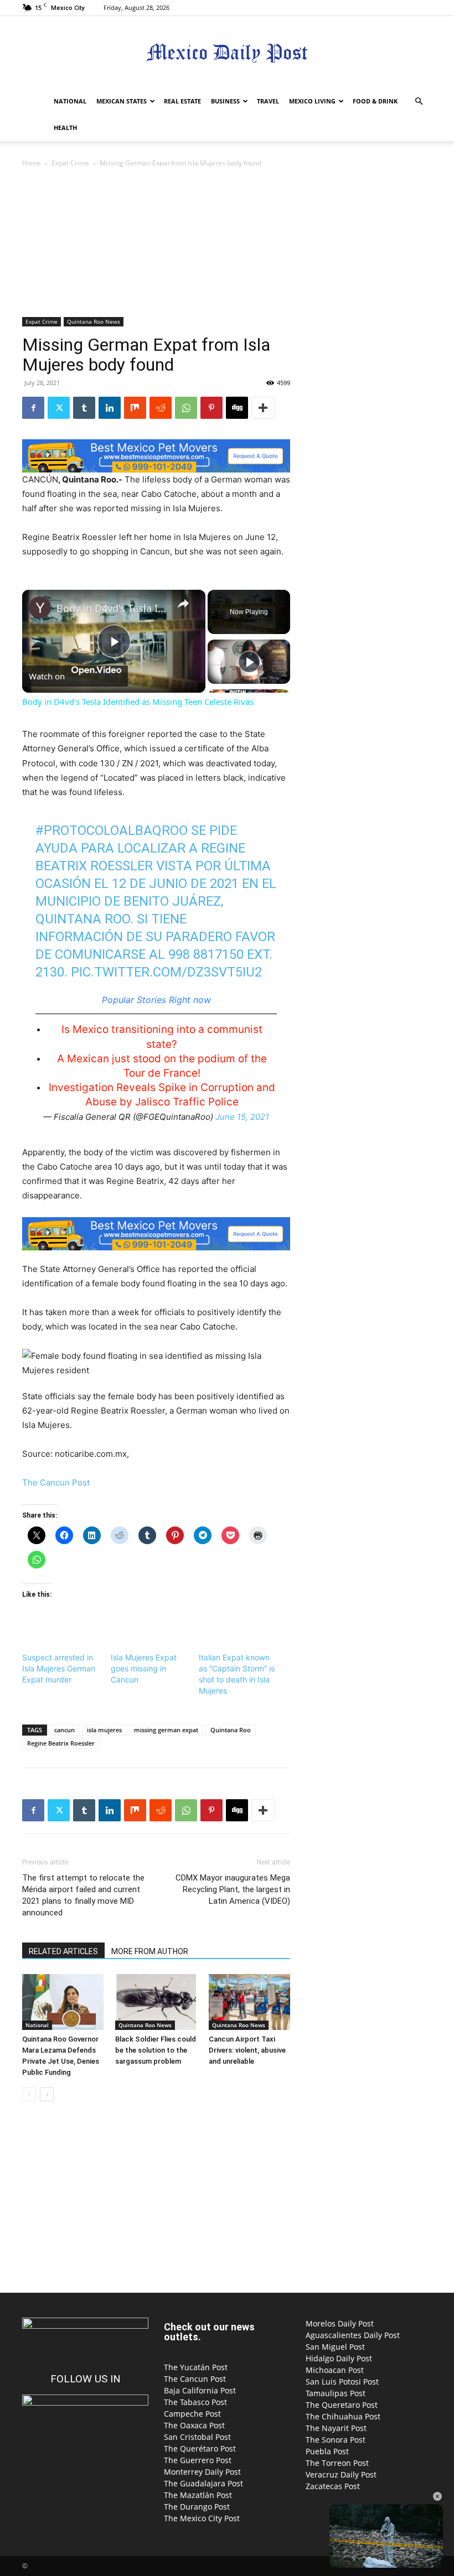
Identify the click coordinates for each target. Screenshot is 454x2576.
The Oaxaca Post (194, 2425)
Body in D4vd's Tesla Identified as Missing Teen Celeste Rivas (112, 608)
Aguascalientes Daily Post (353, 2335)
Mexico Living (312, 101)
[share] (183, 604)
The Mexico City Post (202, 2518)
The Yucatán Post (196, 2367)
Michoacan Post (335, 2370)
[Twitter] (59, 408)
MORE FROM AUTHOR (150, 1951)
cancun (65, 1730)
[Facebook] (33, 408)
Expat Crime (70, 163)
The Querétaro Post (200, 2448)
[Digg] (237, 408)
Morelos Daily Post (340, 2323)
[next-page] (47, 2094)
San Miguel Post (335, 2347)
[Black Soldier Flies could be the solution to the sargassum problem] (156, 2002)
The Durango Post (197, 2507)
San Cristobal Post (197, 2437)
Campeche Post (192, 2414)
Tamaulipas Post (336, 2393)
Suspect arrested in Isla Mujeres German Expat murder (59, 1668)
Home (32, 163)
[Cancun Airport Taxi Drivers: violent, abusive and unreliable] (249, 2002)
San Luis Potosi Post (342, 2382)
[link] (40, 607)
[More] (263, 408)
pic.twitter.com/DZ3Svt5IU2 (166, 972)
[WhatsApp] (186, 408)
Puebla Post (327, 2451)
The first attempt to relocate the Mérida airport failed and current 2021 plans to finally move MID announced (83, 1895)
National (70, 101)
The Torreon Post (337, 2463)
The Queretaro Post (342, 2405)
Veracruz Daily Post (341, 2474)
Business (225, 101)
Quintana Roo (231, 1730)
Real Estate (182, 101)
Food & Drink (375, 101)
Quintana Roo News (94, 321)
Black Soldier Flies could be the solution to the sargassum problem (156, 2050)
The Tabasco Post (195, 2402)
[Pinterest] (211, 408)
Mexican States (122, 101)
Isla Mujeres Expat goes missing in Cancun (144, 1668)
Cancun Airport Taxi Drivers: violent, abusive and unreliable (247, 2050)
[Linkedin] (110, 408)
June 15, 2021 (242, 1117)
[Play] (249, 662)
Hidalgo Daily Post (339, 2358)
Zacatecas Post (333, 2486)
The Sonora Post (336, 2440)
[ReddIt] (161, 408)
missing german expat (166, 1730)
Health (65, 128)
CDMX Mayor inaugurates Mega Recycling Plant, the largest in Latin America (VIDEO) (233, 1889)
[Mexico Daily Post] (227, 53)
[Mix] (135, 408)
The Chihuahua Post (343, 2416)
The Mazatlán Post (198, 2495)
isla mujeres (104, 1730)
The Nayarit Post (336, 2428)
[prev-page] (29, 2094)
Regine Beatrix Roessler (61, 1743)
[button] (419, 102)
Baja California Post (200, 2390)
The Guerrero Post (198, 2460)
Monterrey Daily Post (202, 2472)
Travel (268, 101)
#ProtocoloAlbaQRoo (112, 830)
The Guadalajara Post (203, 2483)
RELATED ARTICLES (63, 1951)
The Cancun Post (56, 1482)
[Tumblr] (84, 408)
